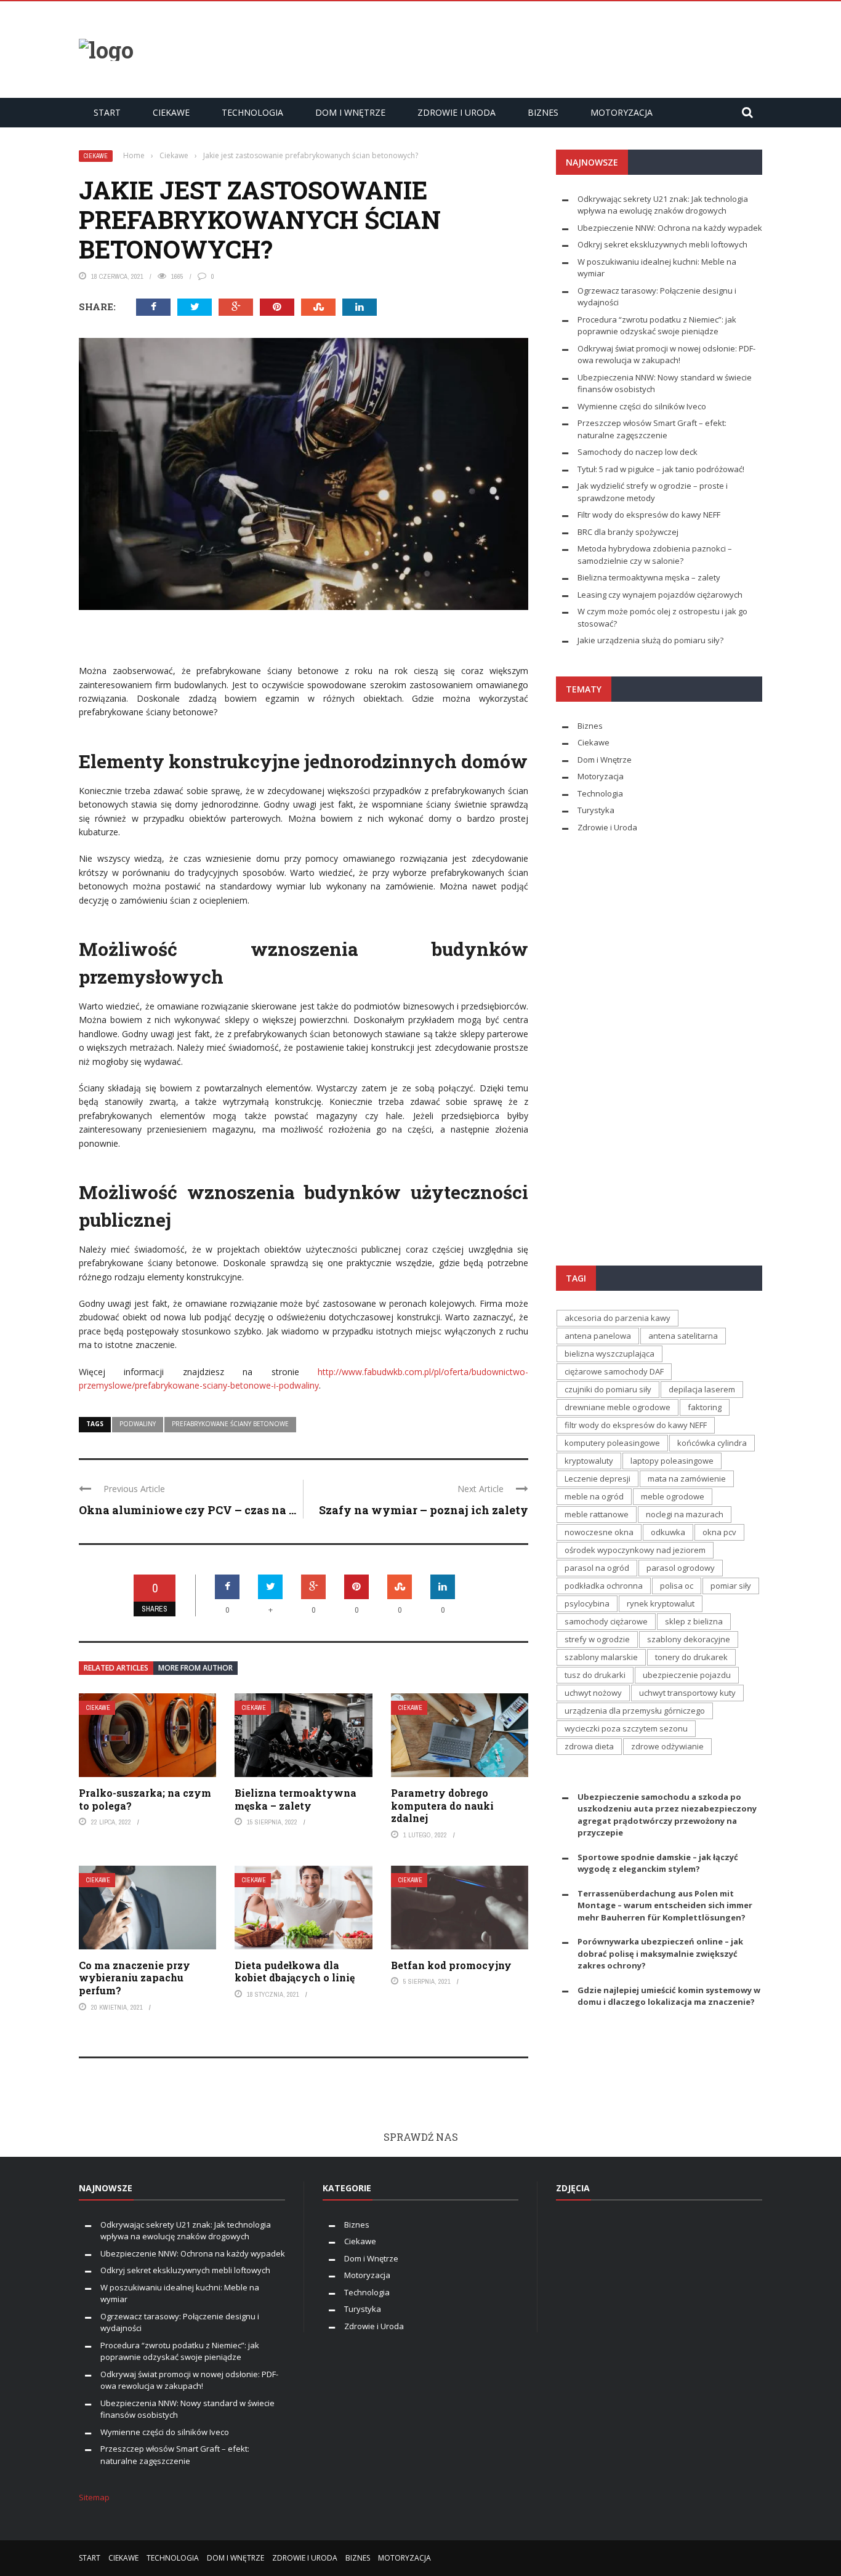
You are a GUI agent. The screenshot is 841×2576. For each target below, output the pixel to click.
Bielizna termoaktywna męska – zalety (296, 1799)
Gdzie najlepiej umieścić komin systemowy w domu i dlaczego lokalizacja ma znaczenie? (669, 1996)
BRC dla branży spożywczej (628, 532)
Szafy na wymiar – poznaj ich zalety (424, 1510)
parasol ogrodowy (681, 1568)
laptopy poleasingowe (672, 1461)
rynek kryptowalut (661, 1603)
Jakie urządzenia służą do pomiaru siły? (650, 640)
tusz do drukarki (595, 1675)
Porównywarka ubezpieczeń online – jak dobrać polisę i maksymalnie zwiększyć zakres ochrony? (660, 1953)
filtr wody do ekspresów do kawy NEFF (636, 1425)
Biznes (543, 112)
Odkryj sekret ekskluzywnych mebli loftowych (662, 244)
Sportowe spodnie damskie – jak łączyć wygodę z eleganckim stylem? (658, 1863)
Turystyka (596, 810)
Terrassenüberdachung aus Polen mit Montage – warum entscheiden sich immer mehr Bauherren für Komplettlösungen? (665, 1905)
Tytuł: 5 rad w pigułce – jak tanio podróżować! (661, 469)
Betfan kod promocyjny (451, 1965)
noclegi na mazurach (685, 1514)
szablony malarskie (601, 1657)
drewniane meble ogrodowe (618, 1407)
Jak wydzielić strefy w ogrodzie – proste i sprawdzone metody (653, 492)
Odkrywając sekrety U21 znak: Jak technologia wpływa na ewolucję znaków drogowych (663, 205)
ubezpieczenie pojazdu (687, 1675)
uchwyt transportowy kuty (687, 1693)
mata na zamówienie (687, 1479)
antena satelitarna (683, 1336)
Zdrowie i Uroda (457, 112)
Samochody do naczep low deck (638, 452)
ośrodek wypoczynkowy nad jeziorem (635, 1550)
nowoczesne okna (599, 1532)
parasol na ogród (597, 1568)
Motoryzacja (622, 112)
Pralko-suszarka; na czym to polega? (145, 1799)
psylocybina (587, 1603)
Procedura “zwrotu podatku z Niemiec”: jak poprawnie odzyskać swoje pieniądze (657, 326)
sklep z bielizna (694, 1621)
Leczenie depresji (598, 1479)
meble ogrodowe (673, 1496)
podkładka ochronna (604, 1586)
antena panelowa (598, 1336)
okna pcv (719, 1532)
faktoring (705, 1407)
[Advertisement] (538, 48)
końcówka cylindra (712, 1443)
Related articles (116, 1668)
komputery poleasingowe (612, 1443)
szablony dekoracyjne (689, 1639)
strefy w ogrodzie (597, 1639)
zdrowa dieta (589, 1746)
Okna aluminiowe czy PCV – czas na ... (187, 1510)
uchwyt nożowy (593, 1693)
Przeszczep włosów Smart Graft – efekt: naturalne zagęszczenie (652, 429)
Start (107, 112)
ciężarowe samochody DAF (614, 1371)
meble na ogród (594, 1496)
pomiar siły (731, 1586)
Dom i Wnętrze (350, 112)
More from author (195, 1668)
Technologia (252, 112)
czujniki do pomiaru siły (608, 1389)
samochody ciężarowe (606, 1621)
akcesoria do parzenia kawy (618, 1318)
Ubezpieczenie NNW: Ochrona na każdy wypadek (670, 228)
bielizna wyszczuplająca (610, 1354)
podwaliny (138, 1424)
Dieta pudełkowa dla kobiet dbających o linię (295, 1972)
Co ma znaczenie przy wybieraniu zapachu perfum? (135, 1978)
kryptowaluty (589, 1461)
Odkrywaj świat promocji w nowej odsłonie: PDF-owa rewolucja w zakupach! (666, 355)
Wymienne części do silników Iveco (643, 406)
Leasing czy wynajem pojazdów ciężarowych (660, 595)
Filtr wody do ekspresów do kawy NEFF (649, 515)
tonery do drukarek (691, 1657)
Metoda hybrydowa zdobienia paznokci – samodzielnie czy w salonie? (655, 555)
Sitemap (94, 2497)
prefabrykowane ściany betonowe (230, 1424)
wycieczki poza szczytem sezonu (626, 1728)
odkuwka (668, 1532)
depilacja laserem (702, 1389)
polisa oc (677, 1586)
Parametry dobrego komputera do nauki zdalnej (442, 1806)
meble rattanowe (597, 1514)
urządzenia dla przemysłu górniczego (635, 1711)
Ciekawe (171, 112)
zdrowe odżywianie (667, 1746)
